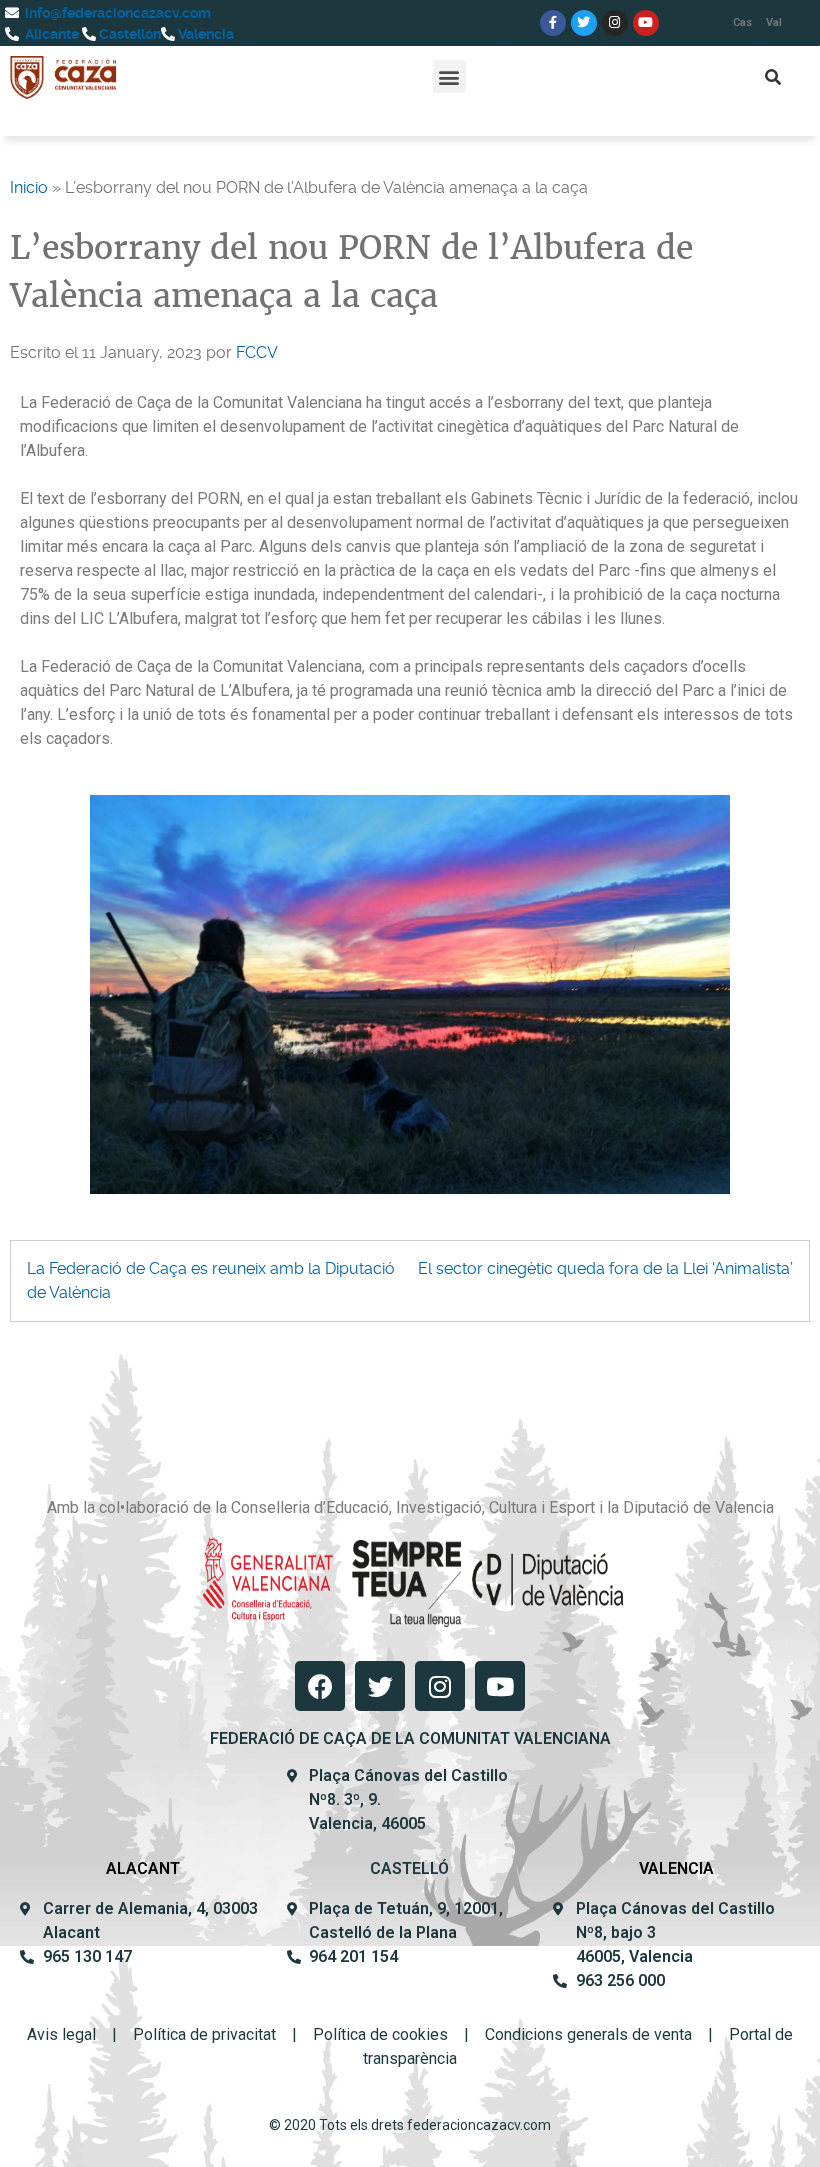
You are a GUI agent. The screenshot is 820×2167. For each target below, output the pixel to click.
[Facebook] (320, 1686)
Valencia (204, 34)
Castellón (128, 34)
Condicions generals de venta (588, 2034)
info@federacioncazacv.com (116, 13)
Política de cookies (380, 2034)
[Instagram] (615, 23)
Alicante (50, 34)
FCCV (257, 352)
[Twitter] (584, 23)
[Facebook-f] (553, 23)
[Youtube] (646, 23)
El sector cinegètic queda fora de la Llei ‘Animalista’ (605, 1268)
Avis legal (61, 2034)
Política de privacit (198, 2034)
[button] (449, 76)
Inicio (29, 187)
